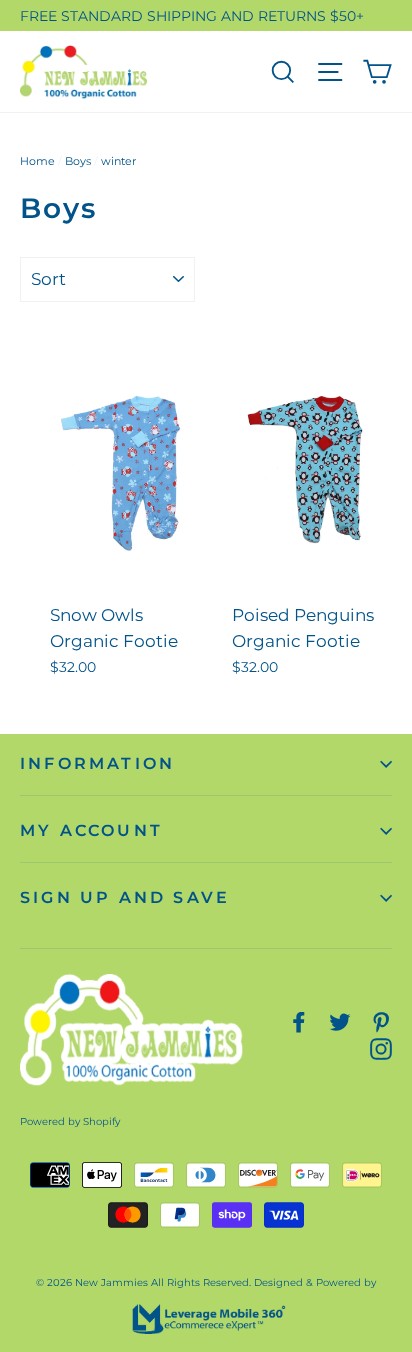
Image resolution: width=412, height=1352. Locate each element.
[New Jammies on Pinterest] (381, 1020)
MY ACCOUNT (91, 830)
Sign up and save (125, 897)
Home (37, 161)
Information (97, 763)
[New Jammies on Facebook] (299, 1020)
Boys (78, 161)
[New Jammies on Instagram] (381, 1047)
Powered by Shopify (70, 1121)
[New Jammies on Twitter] (340, 1020)
